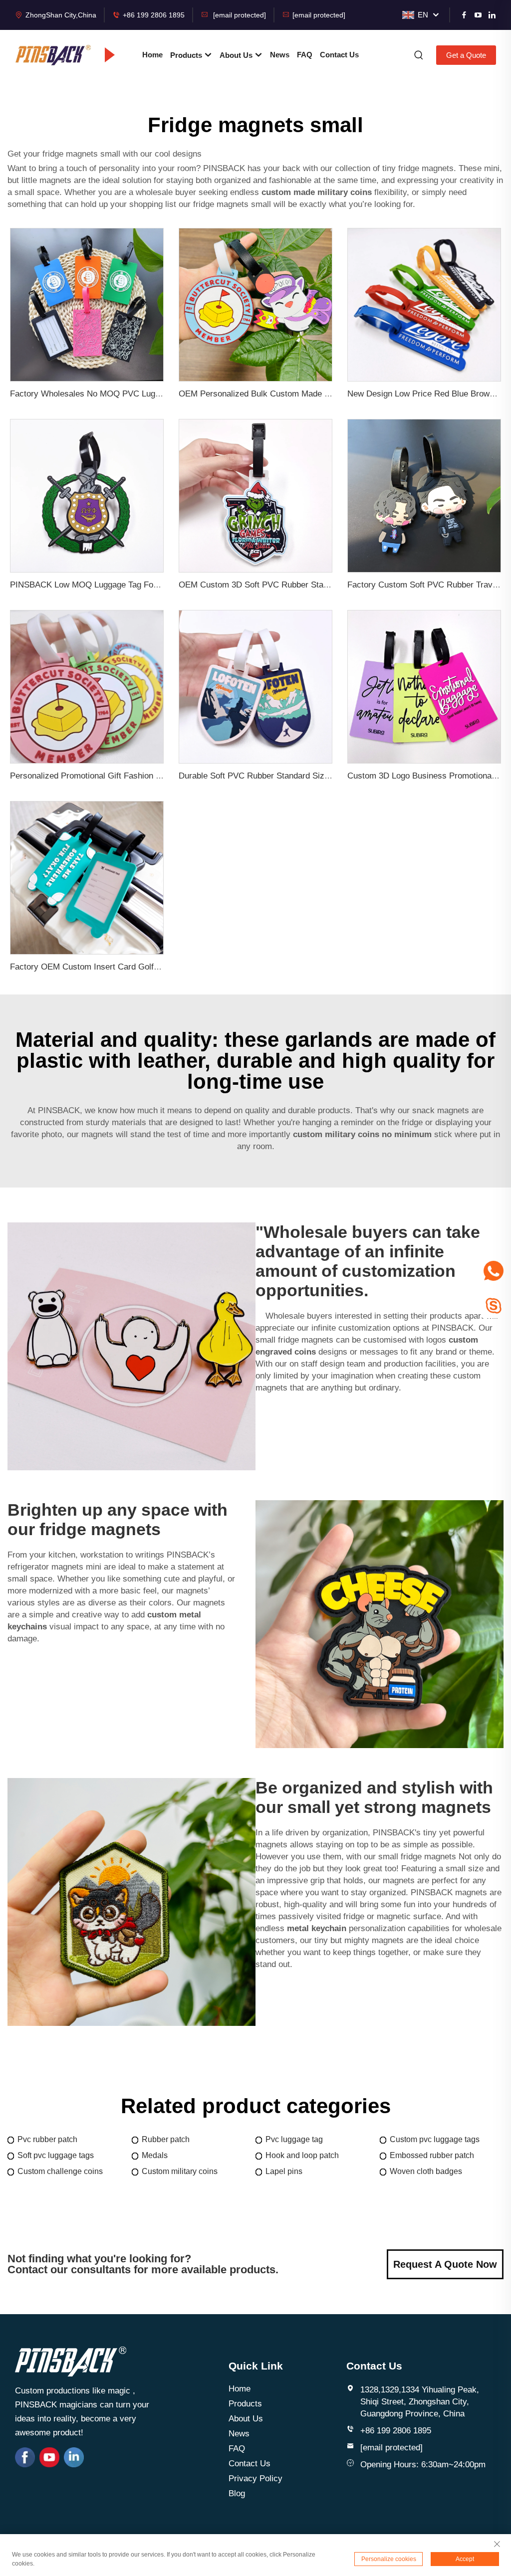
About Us (237, 55)
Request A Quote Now (445, 2264)
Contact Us (339, 55)
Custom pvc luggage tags (435, 2139)
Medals (155, 2155)
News (280, 55)
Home (152, 55)
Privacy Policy (255, 2478)
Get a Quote (466, 55)
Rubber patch (166, 2139)
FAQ (305, 55)
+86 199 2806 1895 (154, 15)
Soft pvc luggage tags (56, 2155)
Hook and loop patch (302, 2155)
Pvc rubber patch (47, 2139)
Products (187, 55)
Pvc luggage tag (294, 2139)
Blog (237, 2493)
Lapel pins (284, 2171)
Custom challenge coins (60, 2171)
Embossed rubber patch (432, 2155)
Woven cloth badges (426, 2171)
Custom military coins (180, 2171)
